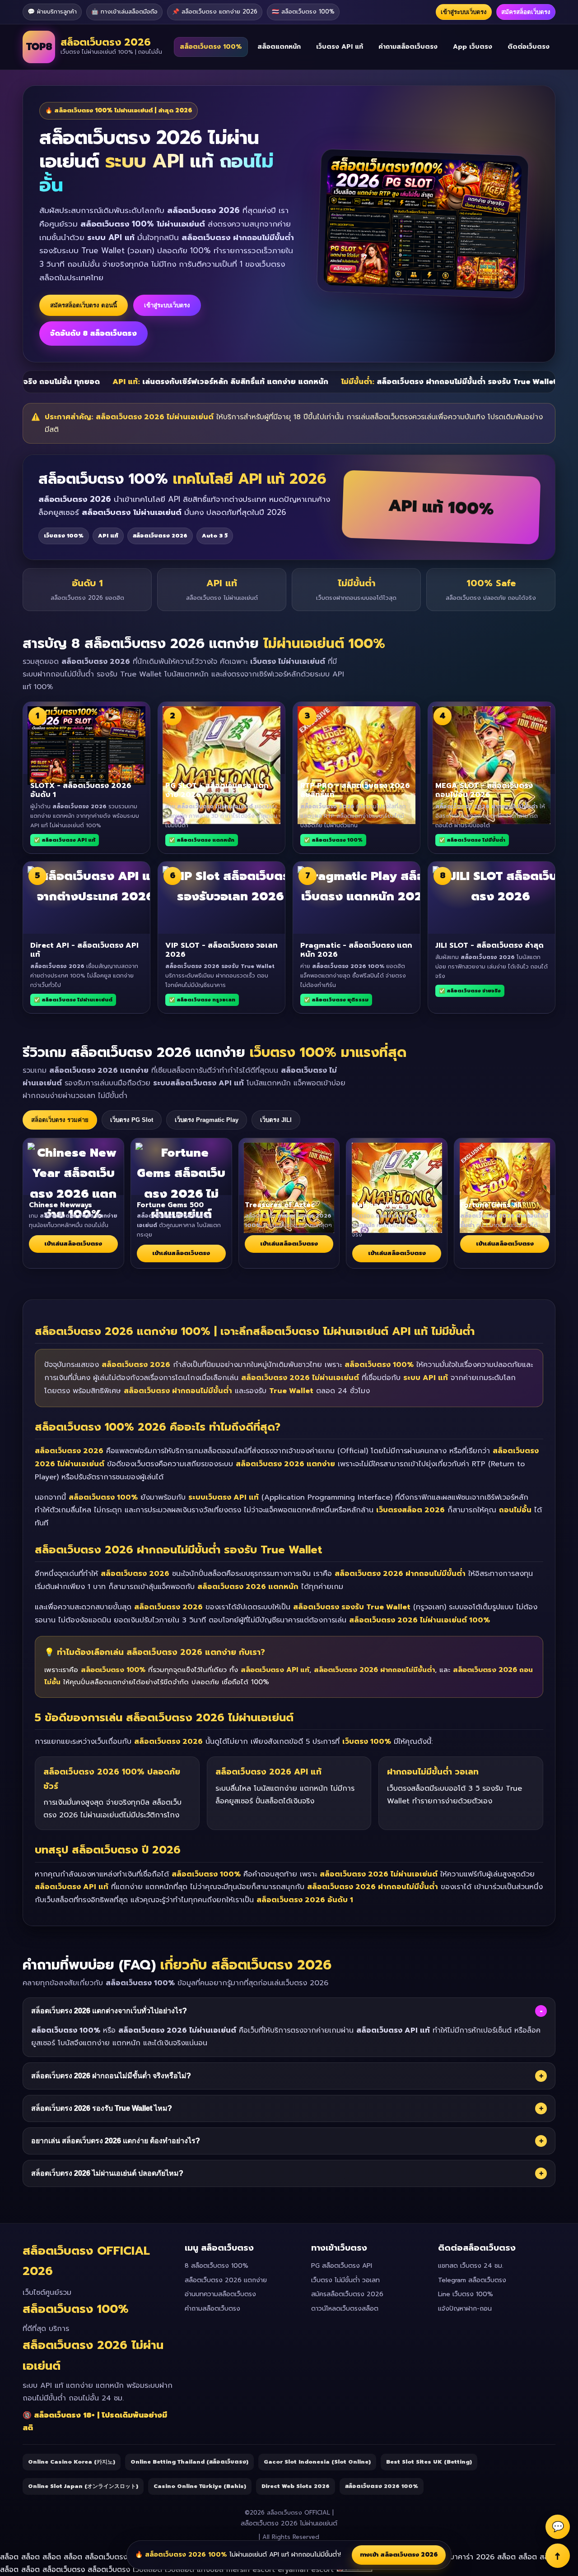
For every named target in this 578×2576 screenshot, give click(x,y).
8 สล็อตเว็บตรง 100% (217, 2266)
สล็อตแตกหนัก (279, 47)
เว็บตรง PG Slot (132, 1120)
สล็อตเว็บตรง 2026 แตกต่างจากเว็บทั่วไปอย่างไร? (287, 2011)
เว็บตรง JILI (276, 1120)
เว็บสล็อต (147, 2570)
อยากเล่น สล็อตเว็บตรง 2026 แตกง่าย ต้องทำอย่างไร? (287, 2141)
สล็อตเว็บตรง (107, 2557)
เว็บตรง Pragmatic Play (207, 1120)
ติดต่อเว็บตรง (529, 47)
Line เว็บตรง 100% (466, 2294)
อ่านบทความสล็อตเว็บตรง (220, 2294)
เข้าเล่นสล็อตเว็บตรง (73, 1244)
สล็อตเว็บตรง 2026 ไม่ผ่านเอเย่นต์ (289, 2523)
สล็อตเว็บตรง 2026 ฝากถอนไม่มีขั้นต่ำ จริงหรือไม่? (287, 2076)
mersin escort (251, 2570)
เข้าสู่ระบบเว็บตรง (464, 12)
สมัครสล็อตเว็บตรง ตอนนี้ (84, 305)
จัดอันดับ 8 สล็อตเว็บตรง (93, 334)
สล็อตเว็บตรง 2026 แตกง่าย (226, 2280)
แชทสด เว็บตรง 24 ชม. (471, 2266)
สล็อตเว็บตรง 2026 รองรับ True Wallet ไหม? (287, 2108)
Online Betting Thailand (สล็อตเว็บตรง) (189, 2462)
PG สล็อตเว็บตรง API (342, 2266)
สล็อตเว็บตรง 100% (211, 47)
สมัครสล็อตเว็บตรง (526, 12)
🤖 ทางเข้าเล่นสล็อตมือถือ (124, 12)
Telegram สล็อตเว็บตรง (472, 2280)
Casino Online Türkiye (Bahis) (200, 2486)
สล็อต (11, 2557)
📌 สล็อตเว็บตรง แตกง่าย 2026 (215, 12)
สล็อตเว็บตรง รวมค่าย (60, 1120)
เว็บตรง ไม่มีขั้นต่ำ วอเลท (345, 2280)
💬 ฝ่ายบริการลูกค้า (52, 12)
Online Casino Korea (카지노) (72, 2462)
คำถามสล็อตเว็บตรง (408, 47)
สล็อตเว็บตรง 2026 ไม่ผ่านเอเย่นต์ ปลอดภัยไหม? (287, 2173)
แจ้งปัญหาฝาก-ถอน (465, 2309)
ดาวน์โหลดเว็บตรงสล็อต (345, 2309)
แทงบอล (210, 2570)
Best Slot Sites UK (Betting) (429, 2462)
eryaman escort (306, 2570)
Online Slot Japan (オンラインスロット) (83, 2486)
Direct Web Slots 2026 (296, 2486)
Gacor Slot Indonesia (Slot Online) (317, 2462)
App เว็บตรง (473, 47)
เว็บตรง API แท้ (340, 47)
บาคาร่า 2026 (472, 2557)
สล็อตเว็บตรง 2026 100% (382, 2486)
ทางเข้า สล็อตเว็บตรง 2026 (399, 2555)
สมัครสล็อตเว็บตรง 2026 (347, 2294)
